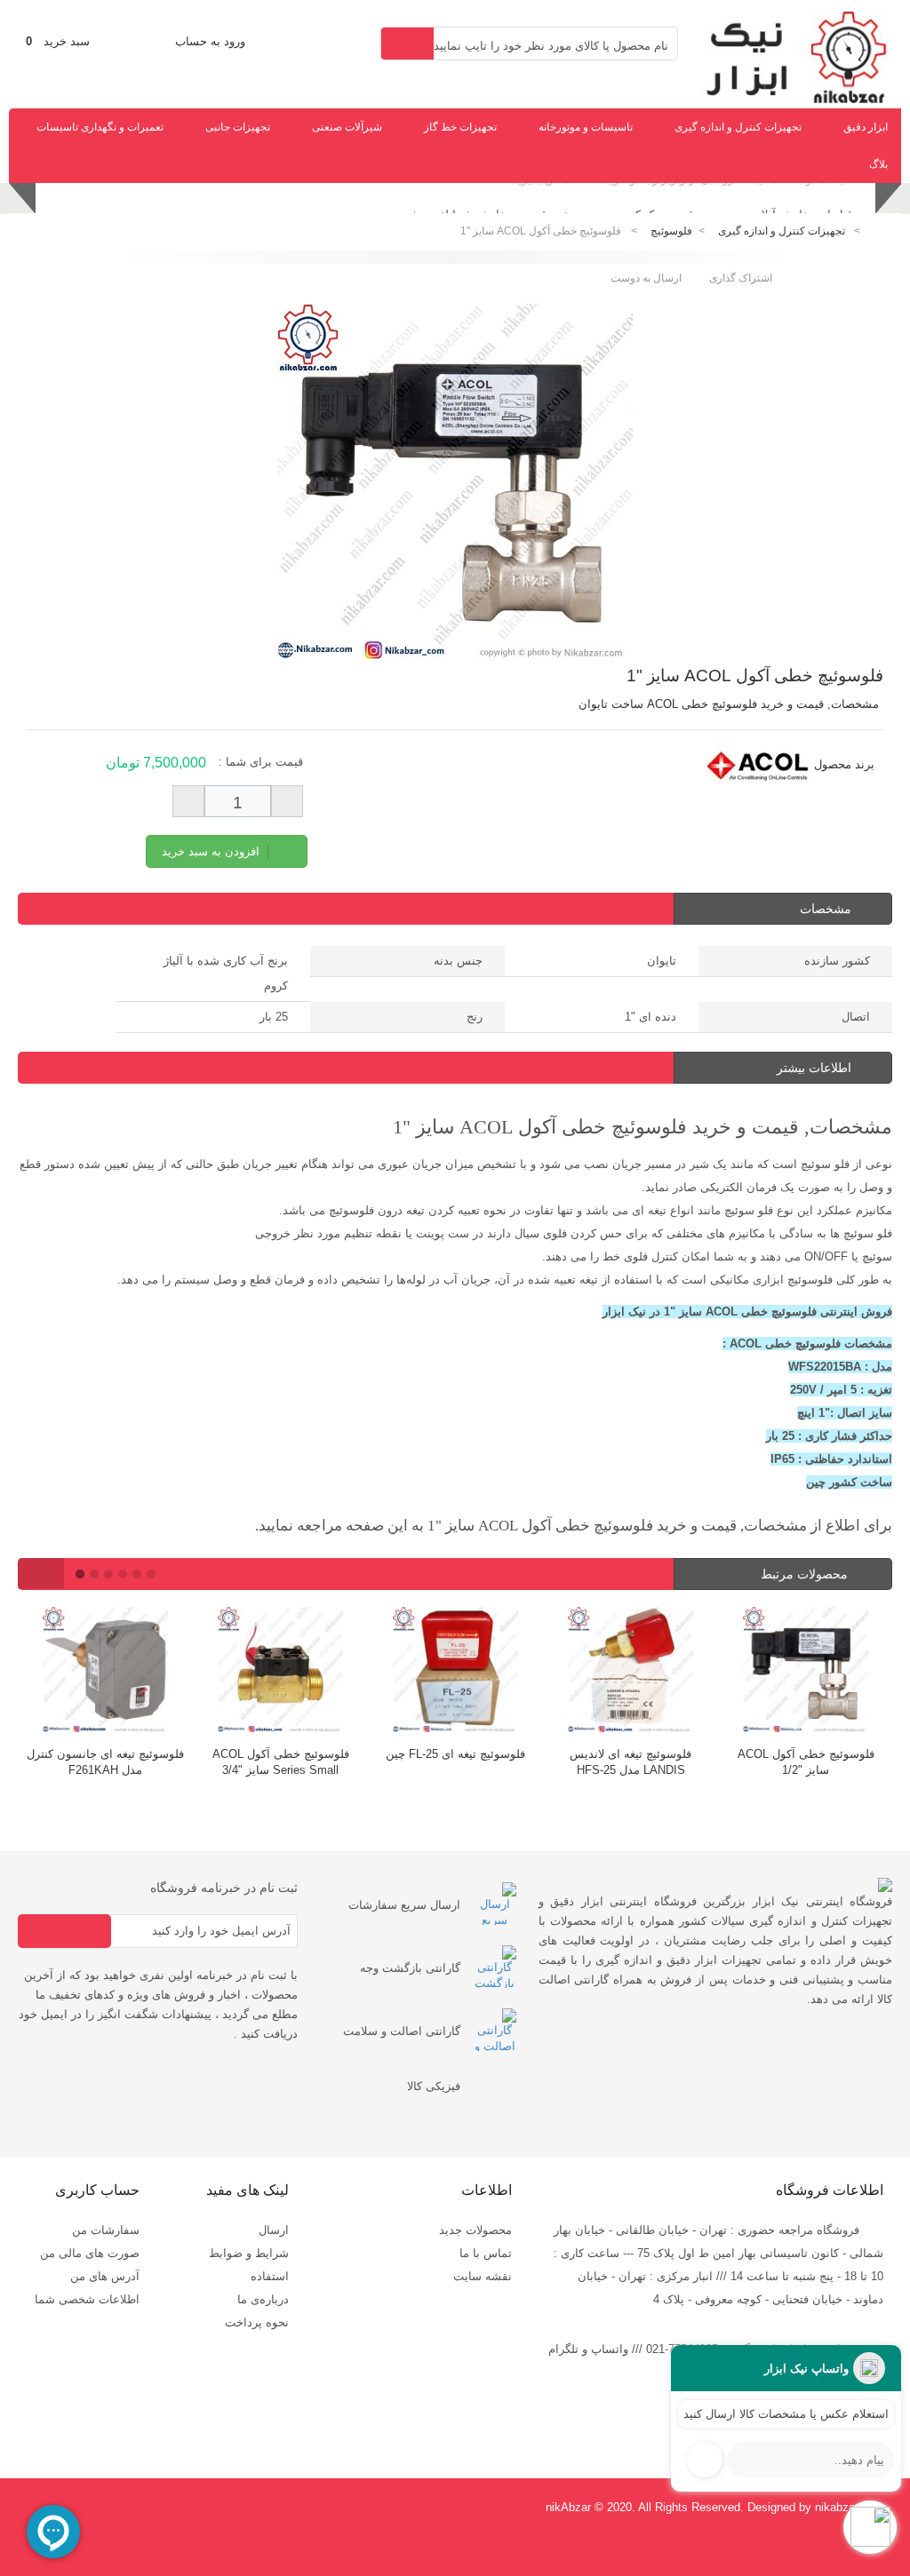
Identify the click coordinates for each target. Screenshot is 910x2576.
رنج (475, 1017)
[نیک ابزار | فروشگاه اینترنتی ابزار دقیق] (790, 100)
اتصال (856, 1017)
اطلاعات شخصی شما (87, 2299)
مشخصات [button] (826, 909)
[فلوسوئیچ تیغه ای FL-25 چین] (455, 1672)
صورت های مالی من (90, 2253)
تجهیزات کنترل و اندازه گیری (738, 127)
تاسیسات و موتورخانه (586, 127)
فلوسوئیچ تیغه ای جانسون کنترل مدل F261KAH (105, 1762)
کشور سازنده (837, 961)
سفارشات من (106, 2230)
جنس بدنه (458, 961)
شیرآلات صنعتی (347, 127)
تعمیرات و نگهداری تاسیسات (100, 127)
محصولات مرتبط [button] (806, 1574)
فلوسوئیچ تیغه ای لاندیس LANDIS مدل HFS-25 (631, 1762)
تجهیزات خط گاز (460, 127)
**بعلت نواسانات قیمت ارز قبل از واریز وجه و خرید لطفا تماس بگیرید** (678, 200)
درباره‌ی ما (263, 2299)
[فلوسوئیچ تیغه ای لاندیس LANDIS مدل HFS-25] (631, 1672)
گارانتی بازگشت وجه (410, 1968)
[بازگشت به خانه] (880, 231)
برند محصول (844, 764)
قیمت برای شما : (261, 762)
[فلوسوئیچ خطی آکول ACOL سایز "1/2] (806, 1672)
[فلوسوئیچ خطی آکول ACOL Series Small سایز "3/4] (280, 1672)
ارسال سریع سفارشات (404, 1905)
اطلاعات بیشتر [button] (814, 1068)
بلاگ (878, 164)
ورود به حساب (210, 41)
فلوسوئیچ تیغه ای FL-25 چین (455, 1754)
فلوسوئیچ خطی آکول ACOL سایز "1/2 (806, 1762)
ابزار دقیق (866, 127)
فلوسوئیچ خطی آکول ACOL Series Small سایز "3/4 (281, 1762)
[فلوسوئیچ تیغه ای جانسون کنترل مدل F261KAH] (105, 1672)
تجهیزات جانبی (238, 127)
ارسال (274, 2230)
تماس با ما (486, 2253)
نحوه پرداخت (257, 2322)
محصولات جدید (475, 2230)
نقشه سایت (483, 2276)
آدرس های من (105, 2276)
